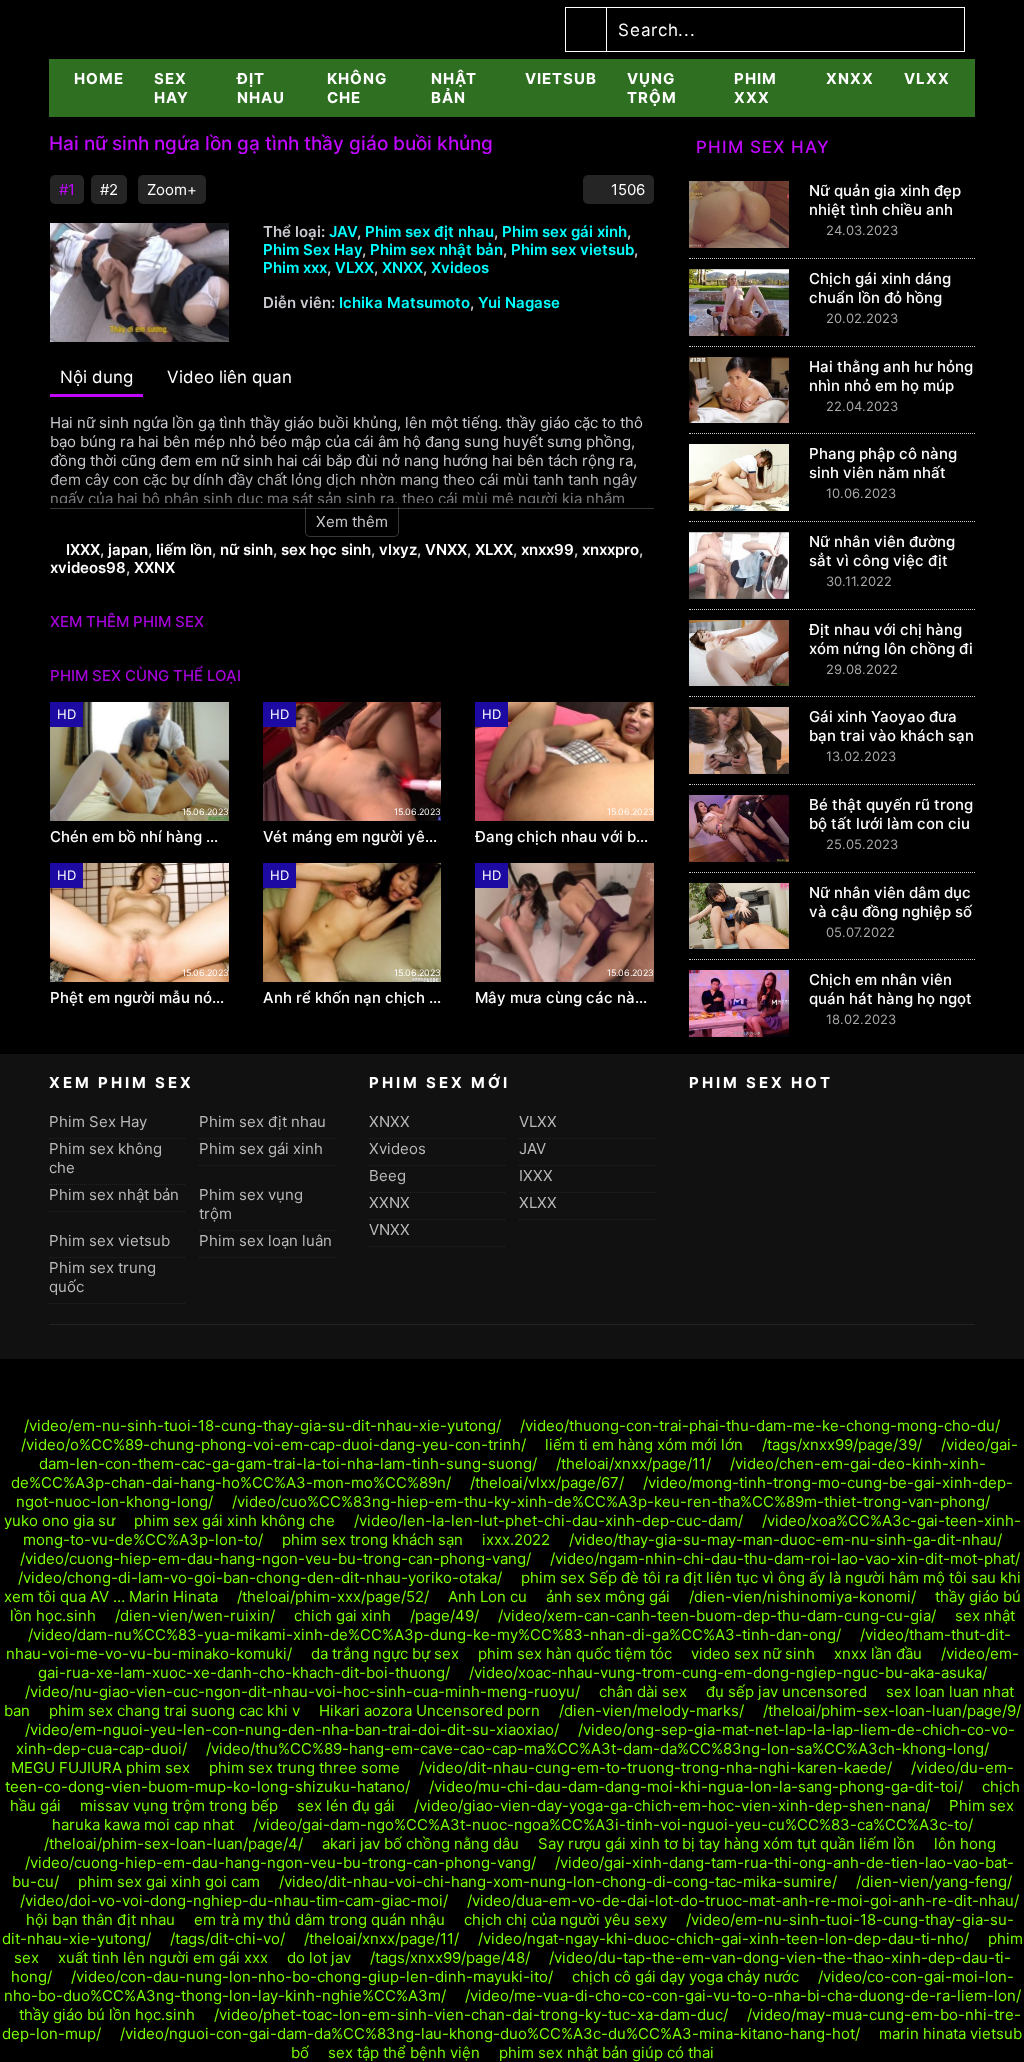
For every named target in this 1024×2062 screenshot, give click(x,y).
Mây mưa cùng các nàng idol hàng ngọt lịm (564, 998)
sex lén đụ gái (346, 1805)
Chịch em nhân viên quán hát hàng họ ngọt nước (890, 998)
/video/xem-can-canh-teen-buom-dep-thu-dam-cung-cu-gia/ (717, 1615)
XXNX (154, 567)
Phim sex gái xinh (564, 231)
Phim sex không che (105, 1158)
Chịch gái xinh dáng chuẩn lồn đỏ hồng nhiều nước (880, 297)
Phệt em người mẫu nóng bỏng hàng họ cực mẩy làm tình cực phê (139, 998)
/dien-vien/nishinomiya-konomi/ (802, 1596)
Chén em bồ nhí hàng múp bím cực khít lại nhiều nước (139, 837)
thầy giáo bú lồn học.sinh (107, 2014)
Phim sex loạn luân (265, 1240)
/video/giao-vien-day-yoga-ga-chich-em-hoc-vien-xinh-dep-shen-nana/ (672, 1805)
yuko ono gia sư (59, 1520)
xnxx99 (547, 549)
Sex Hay (171, 88)
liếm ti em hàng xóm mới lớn (644, 1444)
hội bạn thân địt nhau (100, 1919)
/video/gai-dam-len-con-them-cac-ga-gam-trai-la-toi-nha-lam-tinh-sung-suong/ (529, 1454)
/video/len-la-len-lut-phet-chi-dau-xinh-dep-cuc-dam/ (548, 1520)
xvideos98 (88, 567)
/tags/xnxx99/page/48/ (450, 1957)
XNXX (850, 78)
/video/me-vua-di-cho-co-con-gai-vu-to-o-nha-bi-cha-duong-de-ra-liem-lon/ (743, 1995)
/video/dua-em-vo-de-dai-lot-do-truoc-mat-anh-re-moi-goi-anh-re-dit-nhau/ (743, 1900)
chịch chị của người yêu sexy (565, 1919)
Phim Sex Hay (312, 249)
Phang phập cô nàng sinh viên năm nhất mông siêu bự (883, 472)
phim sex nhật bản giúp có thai (606, 2052)
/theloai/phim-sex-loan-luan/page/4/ (173, 1843)
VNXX (446, 549)
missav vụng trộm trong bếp (179, 1805)
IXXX (83, 549)
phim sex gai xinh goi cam (169, 1881)
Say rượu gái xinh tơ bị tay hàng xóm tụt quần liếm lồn (726, 1843)
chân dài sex (643, 1691)
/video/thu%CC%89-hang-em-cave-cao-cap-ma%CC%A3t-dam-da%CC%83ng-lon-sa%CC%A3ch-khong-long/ (597, 1748)
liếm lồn (184, 549)
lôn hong (965, 1843)
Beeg (387, 1175)
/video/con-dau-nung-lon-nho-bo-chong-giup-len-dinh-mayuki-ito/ (312, 1976)
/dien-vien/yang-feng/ (934, 1881)
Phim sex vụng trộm (251, 1204)
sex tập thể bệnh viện (404, 2052)
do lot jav (319, 1957)
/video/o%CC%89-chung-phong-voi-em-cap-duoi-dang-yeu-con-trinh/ (273, 1444)
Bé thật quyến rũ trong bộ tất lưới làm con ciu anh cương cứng (891, 823)
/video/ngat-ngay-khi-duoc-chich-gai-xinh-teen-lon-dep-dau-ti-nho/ (723, 1938)
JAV (343, 231)
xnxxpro (610, 549)
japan (128, 549)
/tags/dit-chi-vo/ (227, 1938)
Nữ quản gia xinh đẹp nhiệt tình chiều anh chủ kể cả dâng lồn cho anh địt (885, 219)
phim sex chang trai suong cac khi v (174, 1710)
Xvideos (460, 267)
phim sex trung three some (304, 1767)
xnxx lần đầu (878, 1653)
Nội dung (96, 377)
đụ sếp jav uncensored (786, 1691)
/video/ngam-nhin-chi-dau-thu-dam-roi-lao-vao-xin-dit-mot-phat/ (785, 1558)
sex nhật (985, 1615)
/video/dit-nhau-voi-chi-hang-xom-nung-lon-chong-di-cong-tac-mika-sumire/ (558, 1881)
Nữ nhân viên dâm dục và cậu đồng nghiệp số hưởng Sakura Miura (890, 911)
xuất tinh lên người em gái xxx (163, 1957)
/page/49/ (444, 1615)
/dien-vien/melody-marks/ (651, 1710)
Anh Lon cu (487, 1596)
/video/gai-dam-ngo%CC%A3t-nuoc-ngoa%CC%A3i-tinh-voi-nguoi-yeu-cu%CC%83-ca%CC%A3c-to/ (613, 1824)
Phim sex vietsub (572, 249)
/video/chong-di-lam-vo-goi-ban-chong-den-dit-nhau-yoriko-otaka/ (260, 1577)
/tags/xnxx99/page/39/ (842, 1444)
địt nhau (261, 88)
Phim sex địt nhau (429, 231)
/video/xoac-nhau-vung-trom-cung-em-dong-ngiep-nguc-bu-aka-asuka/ (728, 1672)
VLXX (927, 78)
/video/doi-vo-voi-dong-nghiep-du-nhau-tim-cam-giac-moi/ (234, 1900)
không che (357, 88)
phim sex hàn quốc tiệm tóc (575, 1653)
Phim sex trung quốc (102, 1277)
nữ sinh (246, 549)
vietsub (561, 78)
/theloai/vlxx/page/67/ (547, 1482)
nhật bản (454, 88)
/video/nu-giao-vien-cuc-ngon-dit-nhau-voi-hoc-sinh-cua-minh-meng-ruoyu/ (302, 1691)
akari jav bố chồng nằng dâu (420, 1843)
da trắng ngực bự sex (385, 1653)
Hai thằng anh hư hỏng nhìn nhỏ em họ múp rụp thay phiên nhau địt (891, 395)
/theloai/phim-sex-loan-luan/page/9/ (892, 1710)
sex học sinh (326, 549)
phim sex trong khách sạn (372, 1539)
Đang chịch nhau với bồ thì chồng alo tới (564, 837)
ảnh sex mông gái (608, 1596)
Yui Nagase (519, 302)
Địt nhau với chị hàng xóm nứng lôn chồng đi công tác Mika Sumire (891, 648)
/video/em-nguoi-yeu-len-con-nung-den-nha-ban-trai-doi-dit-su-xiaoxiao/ (292, 1729)
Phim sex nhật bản (436, 249)
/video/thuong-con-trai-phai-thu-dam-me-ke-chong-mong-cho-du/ (760, 1425)
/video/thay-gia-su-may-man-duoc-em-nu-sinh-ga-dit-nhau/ (785, 1539)
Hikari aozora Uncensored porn (429, 1710)
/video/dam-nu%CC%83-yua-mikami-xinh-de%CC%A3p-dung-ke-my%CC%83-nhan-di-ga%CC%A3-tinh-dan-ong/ (434, 1634)
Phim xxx (755, 88)
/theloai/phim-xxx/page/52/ (333, 1596)
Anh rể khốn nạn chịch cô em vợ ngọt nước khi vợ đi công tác (352, 998)
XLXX (494, 549)
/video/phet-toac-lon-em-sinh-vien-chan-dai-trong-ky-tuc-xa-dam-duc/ (471, 2014)
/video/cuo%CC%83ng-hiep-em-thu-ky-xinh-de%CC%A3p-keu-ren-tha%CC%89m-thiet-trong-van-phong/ (611, 1501)
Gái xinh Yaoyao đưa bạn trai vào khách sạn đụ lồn (891, 735)
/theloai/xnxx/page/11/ (633, 1463)
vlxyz (398, 549)
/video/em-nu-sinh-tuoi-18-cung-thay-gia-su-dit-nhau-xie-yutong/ (262, 1425)
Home (99, 78)
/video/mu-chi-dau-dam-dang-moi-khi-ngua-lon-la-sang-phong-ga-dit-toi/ (696, 1786)
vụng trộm (652, 88)
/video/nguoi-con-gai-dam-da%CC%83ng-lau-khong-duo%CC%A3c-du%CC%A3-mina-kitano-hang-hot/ (490, 2033)
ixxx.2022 (516, 1539)
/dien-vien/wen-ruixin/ (195, 1615)
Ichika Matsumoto (404, 302)
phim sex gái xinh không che (234, 1520)
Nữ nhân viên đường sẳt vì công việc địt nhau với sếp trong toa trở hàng (890, 570)
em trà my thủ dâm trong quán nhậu (319, 1919)
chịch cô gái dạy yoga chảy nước (685, 1976)
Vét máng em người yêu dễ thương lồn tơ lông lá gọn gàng (352, 837)
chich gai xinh (342, 1615)
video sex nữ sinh (753, 1653)
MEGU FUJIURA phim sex (100, 1767)
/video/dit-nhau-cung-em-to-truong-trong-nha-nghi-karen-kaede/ (655, 1767)
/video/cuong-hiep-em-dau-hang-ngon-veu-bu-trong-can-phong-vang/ (275, 1558)
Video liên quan (229, 377)
